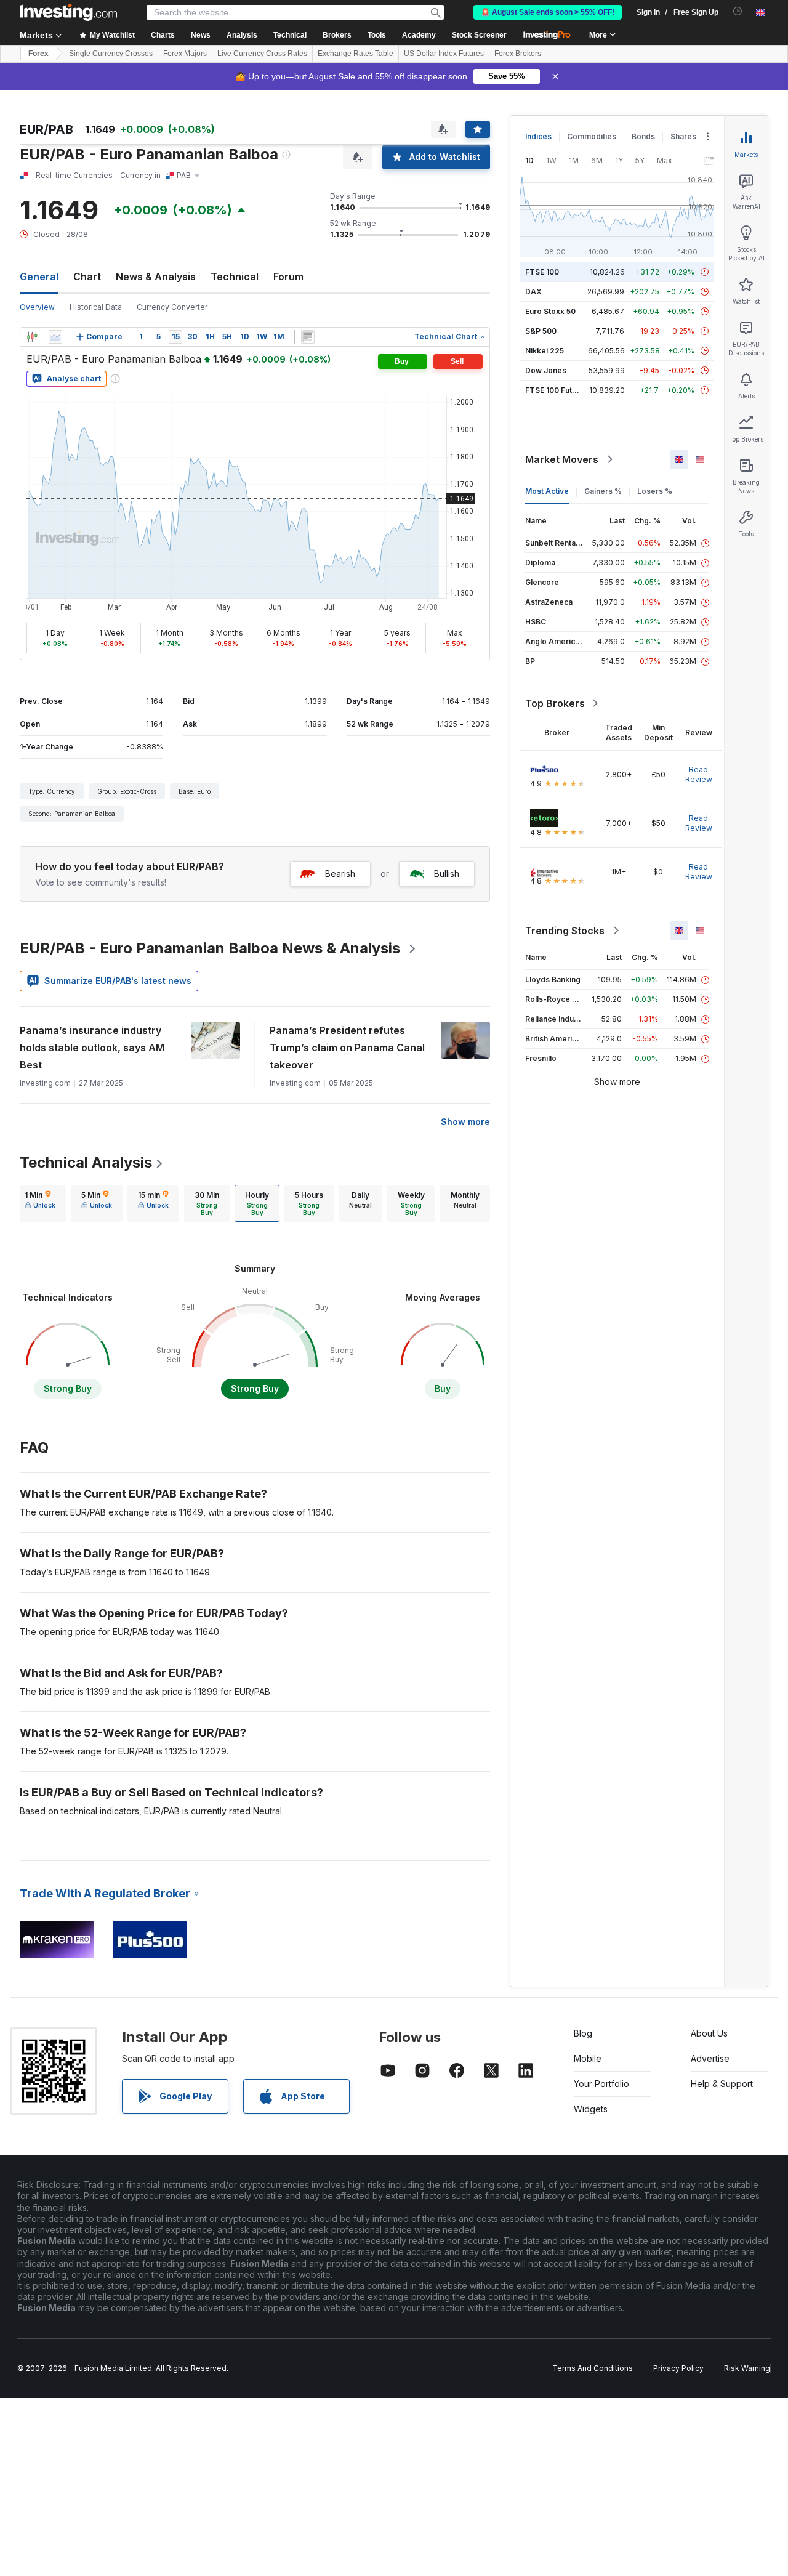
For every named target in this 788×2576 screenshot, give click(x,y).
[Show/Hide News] (308, 337)
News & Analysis (156, 277)
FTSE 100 (542, 272)
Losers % (655, 491)
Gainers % (603, 491)
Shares (683, 136)
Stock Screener (479, 35)
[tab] (40, 1203)
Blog (583, 2033)
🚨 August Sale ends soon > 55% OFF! (548, 12)
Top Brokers (555, 703)
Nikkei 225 (545, 351)
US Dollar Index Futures (444, 54)
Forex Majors (185, 54)
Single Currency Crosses (111, 54)
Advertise (710, 2058)
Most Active (547, 491)
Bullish (447, 874)
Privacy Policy (678, 2368)
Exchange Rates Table (356, 54)
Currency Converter (172, 307)
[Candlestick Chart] (32, 337)
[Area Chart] (55, 337)
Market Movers (562, 459)
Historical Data (96, 307)
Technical (235, 277)
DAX (533, 292)
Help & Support (722, 2084)
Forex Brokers (518, 54)
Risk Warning (747, 2368)
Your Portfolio (601, 2084)
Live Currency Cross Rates (262, 54)
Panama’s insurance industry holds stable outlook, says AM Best (92, 1048)
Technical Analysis (86, 1162)
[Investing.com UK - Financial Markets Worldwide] (68, 12)
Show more (465, 1122)
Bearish (340, 874)
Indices (538, 136)
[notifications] (738, 11)
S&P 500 (541, 331)
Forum (288, 277)
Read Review (699, 774)
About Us (709, 2033)
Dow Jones (546, 370)
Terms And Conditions (593, 2368)
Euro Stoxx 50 (550, 311)
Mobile (588, 2058)
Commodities (592, 136)
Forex (38, 54)
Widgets (591, 2109)
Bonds (643, 136)
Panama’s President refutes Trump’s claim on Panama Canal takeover (347, 1048)
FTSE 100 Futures (557, 390)
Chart (87, 277)
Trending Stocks (565, 931)
